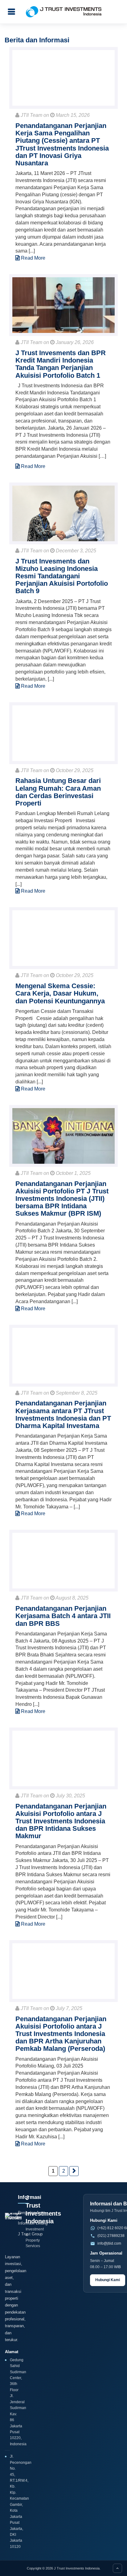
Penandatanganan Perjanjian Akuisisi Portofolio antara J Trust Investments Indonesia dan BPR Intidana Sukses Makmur (61, 1821)
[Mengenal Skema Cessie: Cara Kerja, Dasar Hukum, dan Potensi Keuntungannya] (63, 938)
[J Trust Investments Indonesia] (64, 12)
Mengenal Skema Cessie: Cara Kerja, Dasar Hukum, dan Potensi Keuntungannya (60, 993)
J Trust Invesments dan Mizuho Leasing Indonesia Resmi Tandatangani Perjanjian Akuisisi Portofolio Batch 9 (62, 576)
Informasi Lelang (33, 2223)
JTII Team (31, 115)
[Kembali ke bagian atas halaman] (117, 2568)
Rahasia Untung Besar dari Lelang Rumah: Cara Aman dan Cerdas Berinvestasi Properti (58, 792)
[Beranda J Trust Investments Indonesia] (13, 2221)
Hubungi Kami (108, 2280)
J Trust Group (30, 2234)
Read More (33, 258)
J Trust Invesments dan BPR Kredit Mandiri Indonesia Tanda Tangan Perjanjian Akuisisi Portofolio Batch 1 (61, 364)
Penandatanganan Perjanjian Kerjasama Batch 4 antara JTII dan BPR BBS (63, 1616)
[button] (11, 12)
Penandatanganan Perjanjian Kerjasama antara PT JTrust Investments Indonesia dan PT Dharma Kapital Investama (63, 1414)
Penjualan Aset (31, 2213)
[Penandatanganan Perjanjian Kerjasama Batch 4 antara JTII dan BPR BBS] (63, 1561)
